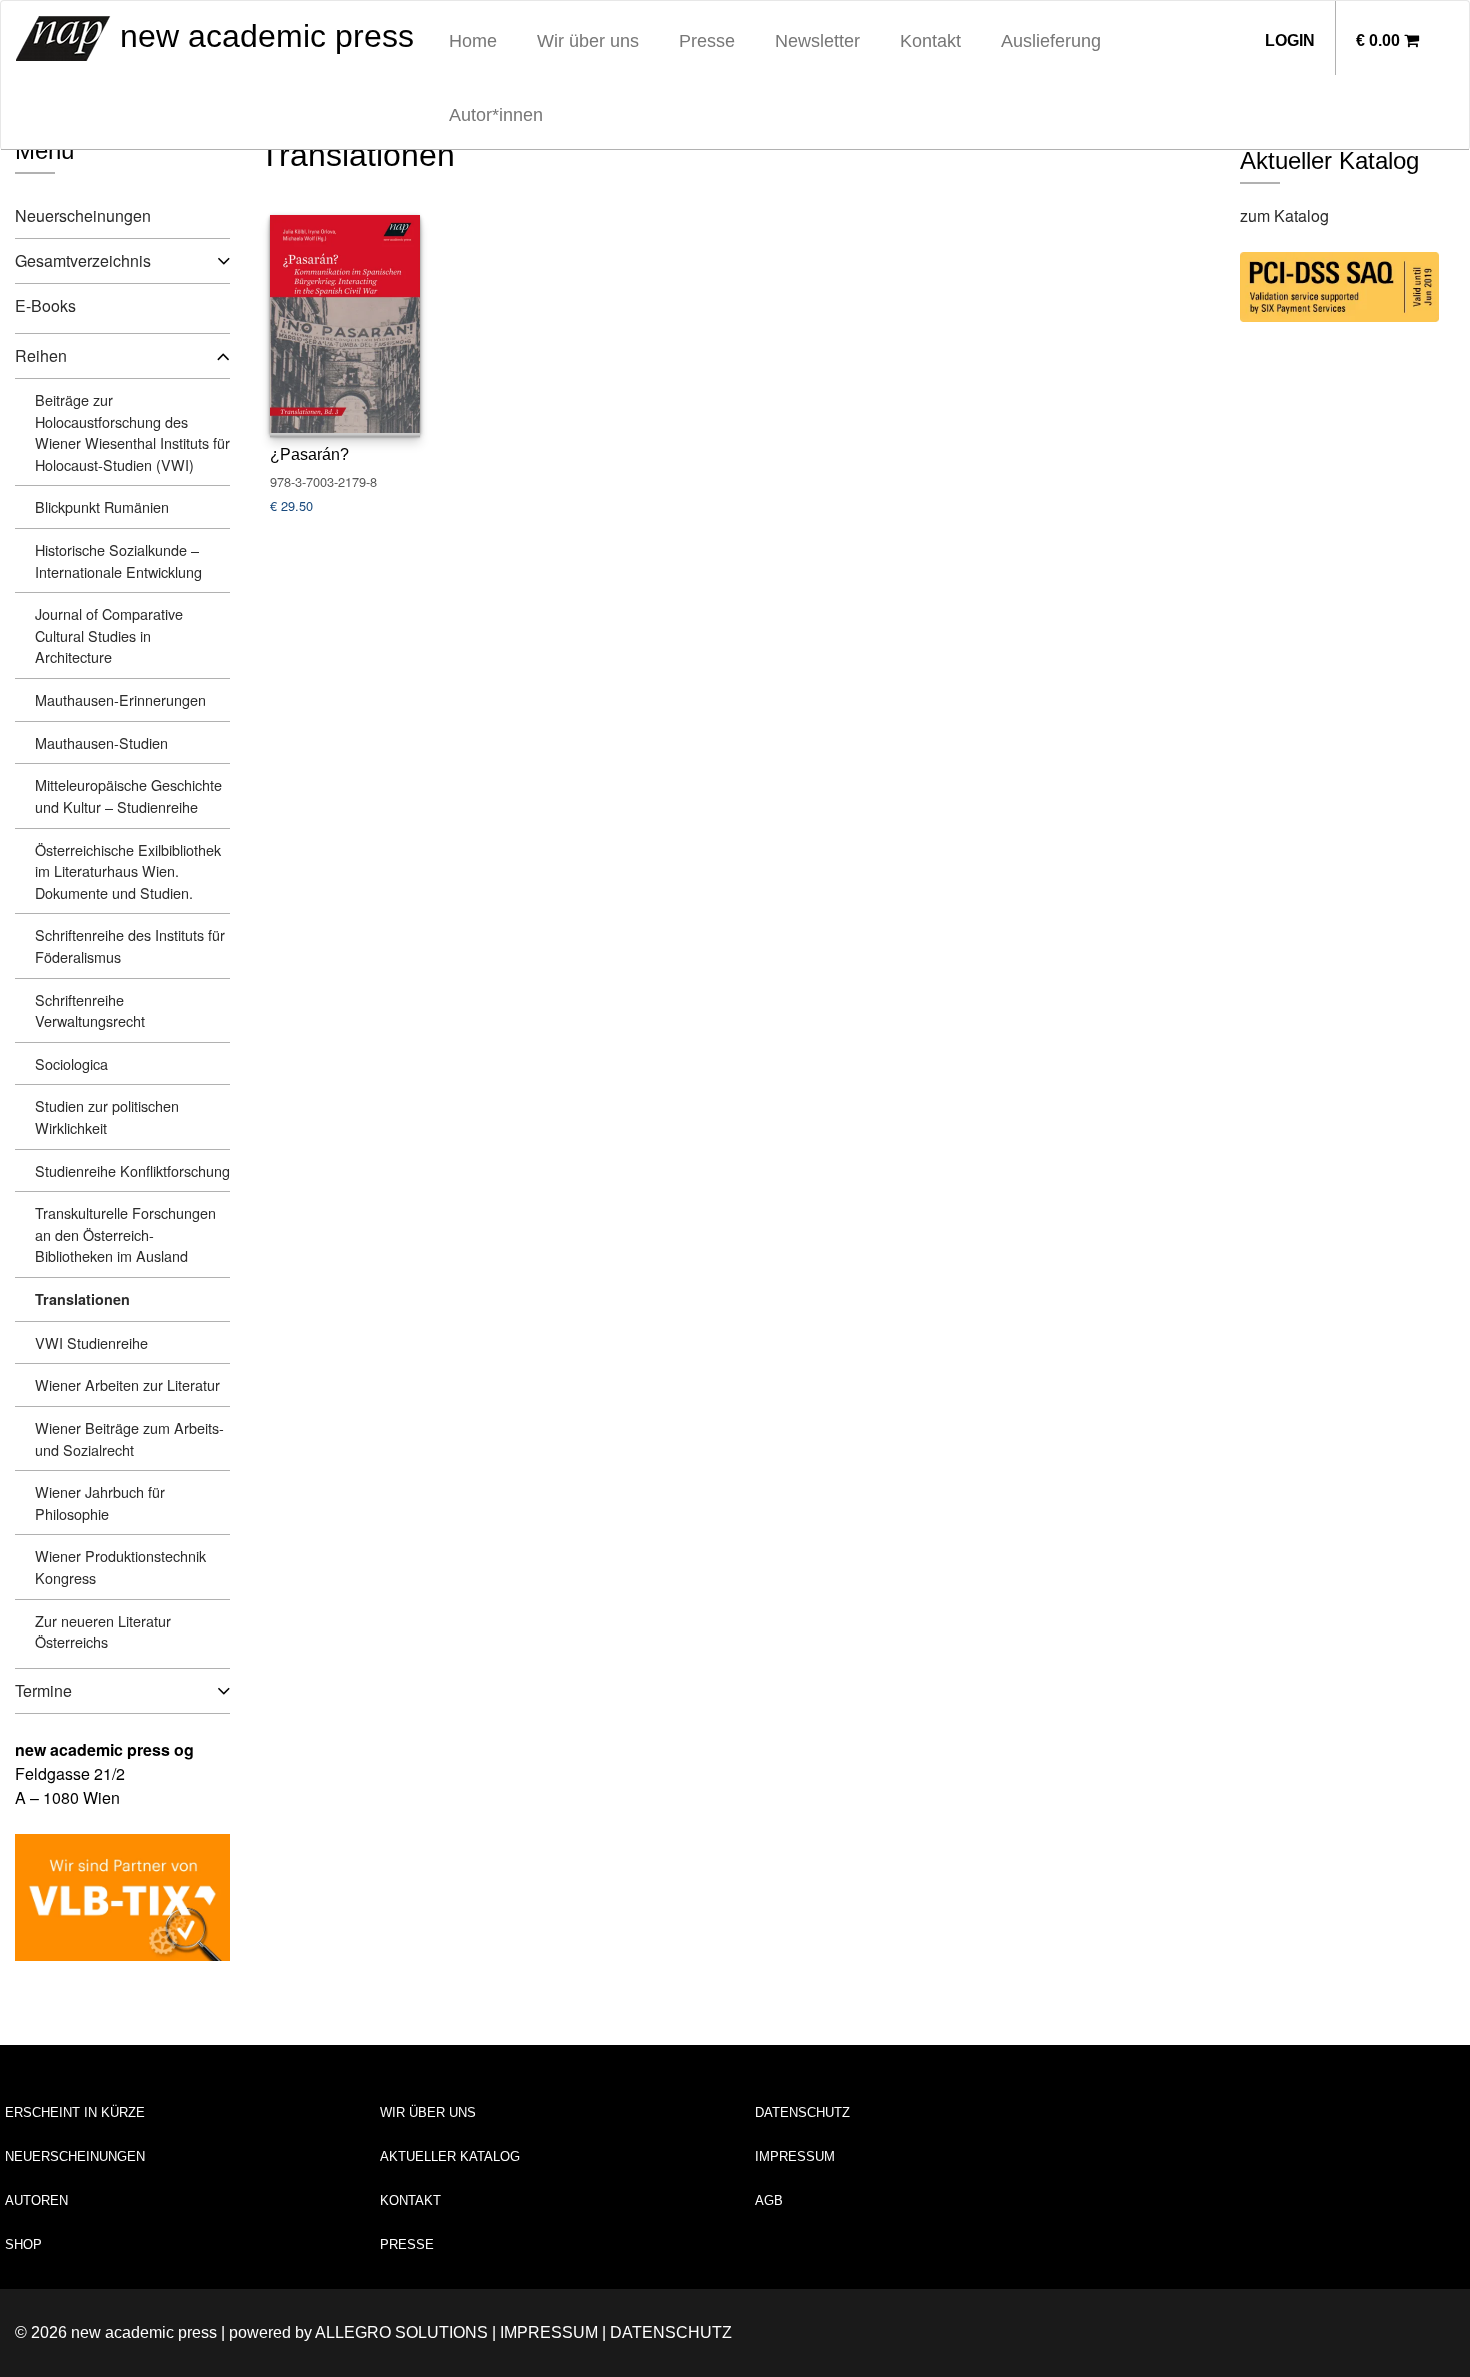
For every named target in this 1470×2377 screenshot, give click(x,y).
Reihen (41, 355)
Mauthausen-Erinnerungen (120, 699)
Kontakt (930, 41)
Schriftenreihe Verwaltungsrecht (90, 1010)
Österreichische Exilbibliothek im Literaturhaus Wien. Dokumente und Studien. (128, 871)
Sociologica (71, 1063)
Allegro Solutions (401, 2332)
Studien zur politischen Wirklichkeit (107, 1116)
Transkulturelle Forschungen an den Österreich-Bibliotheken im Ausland (125, 1234)
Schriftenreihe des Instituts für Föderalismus (130, 945)
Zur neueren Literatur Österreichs (103, 1631)
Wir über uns (588, 41)
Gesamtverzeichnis (83, 260)
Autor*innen (496, 115)
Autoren (36, 2200)
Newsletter (817, 41)
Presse (707, 41)
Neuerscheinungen (83, 215)
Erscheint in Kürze (75, 2112)
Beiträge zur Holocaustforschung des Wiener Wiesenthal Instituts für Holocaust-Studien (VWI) (132, 432)
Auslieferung (1051, 41)
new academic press (262, 36)
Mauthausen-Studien (101, 742)
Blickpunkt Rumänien (102, 506)
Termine (43, 1690)
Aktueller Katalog (450, 2156)
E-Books (45, 305)
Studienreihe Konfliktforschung (132, 1170)
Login (1290, 40)
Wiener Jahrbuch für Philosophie (100, 1502)
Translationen (82, 1299)
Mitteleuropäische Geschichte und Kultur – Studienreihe (128, 795)
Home (473, 41)
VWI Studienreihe (91, 1342)
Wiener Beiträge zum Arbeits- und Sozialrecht (129, 1438)
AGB (769, 2200)
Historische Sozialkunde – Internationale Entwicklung (118, 560)
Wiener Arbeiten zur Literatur (127, 1384)
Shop (23, 2244)
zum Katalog (1284, 215)
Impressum (795, 2156)
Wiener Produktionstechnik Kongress (120, 1566)
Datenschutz (802, 2112)
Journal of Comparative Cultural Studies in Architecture (109, 635)
